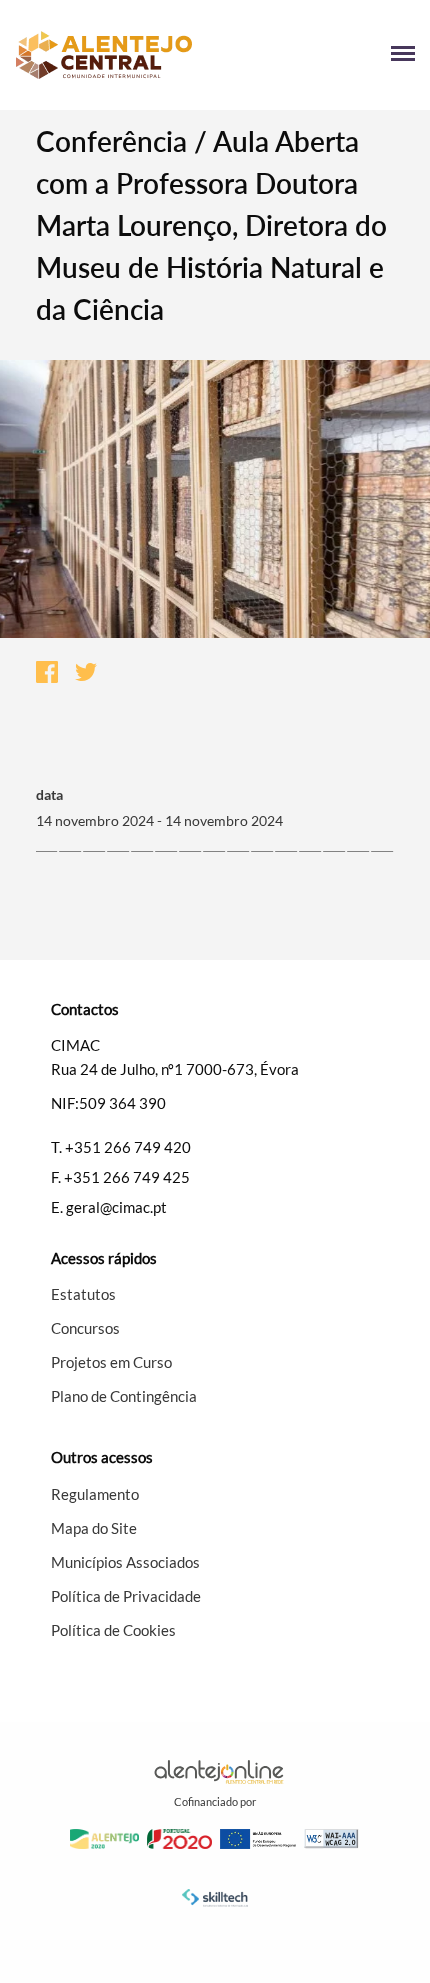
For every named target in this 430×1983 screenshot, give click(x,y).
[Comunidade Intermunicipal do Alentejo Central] (115, 55)
